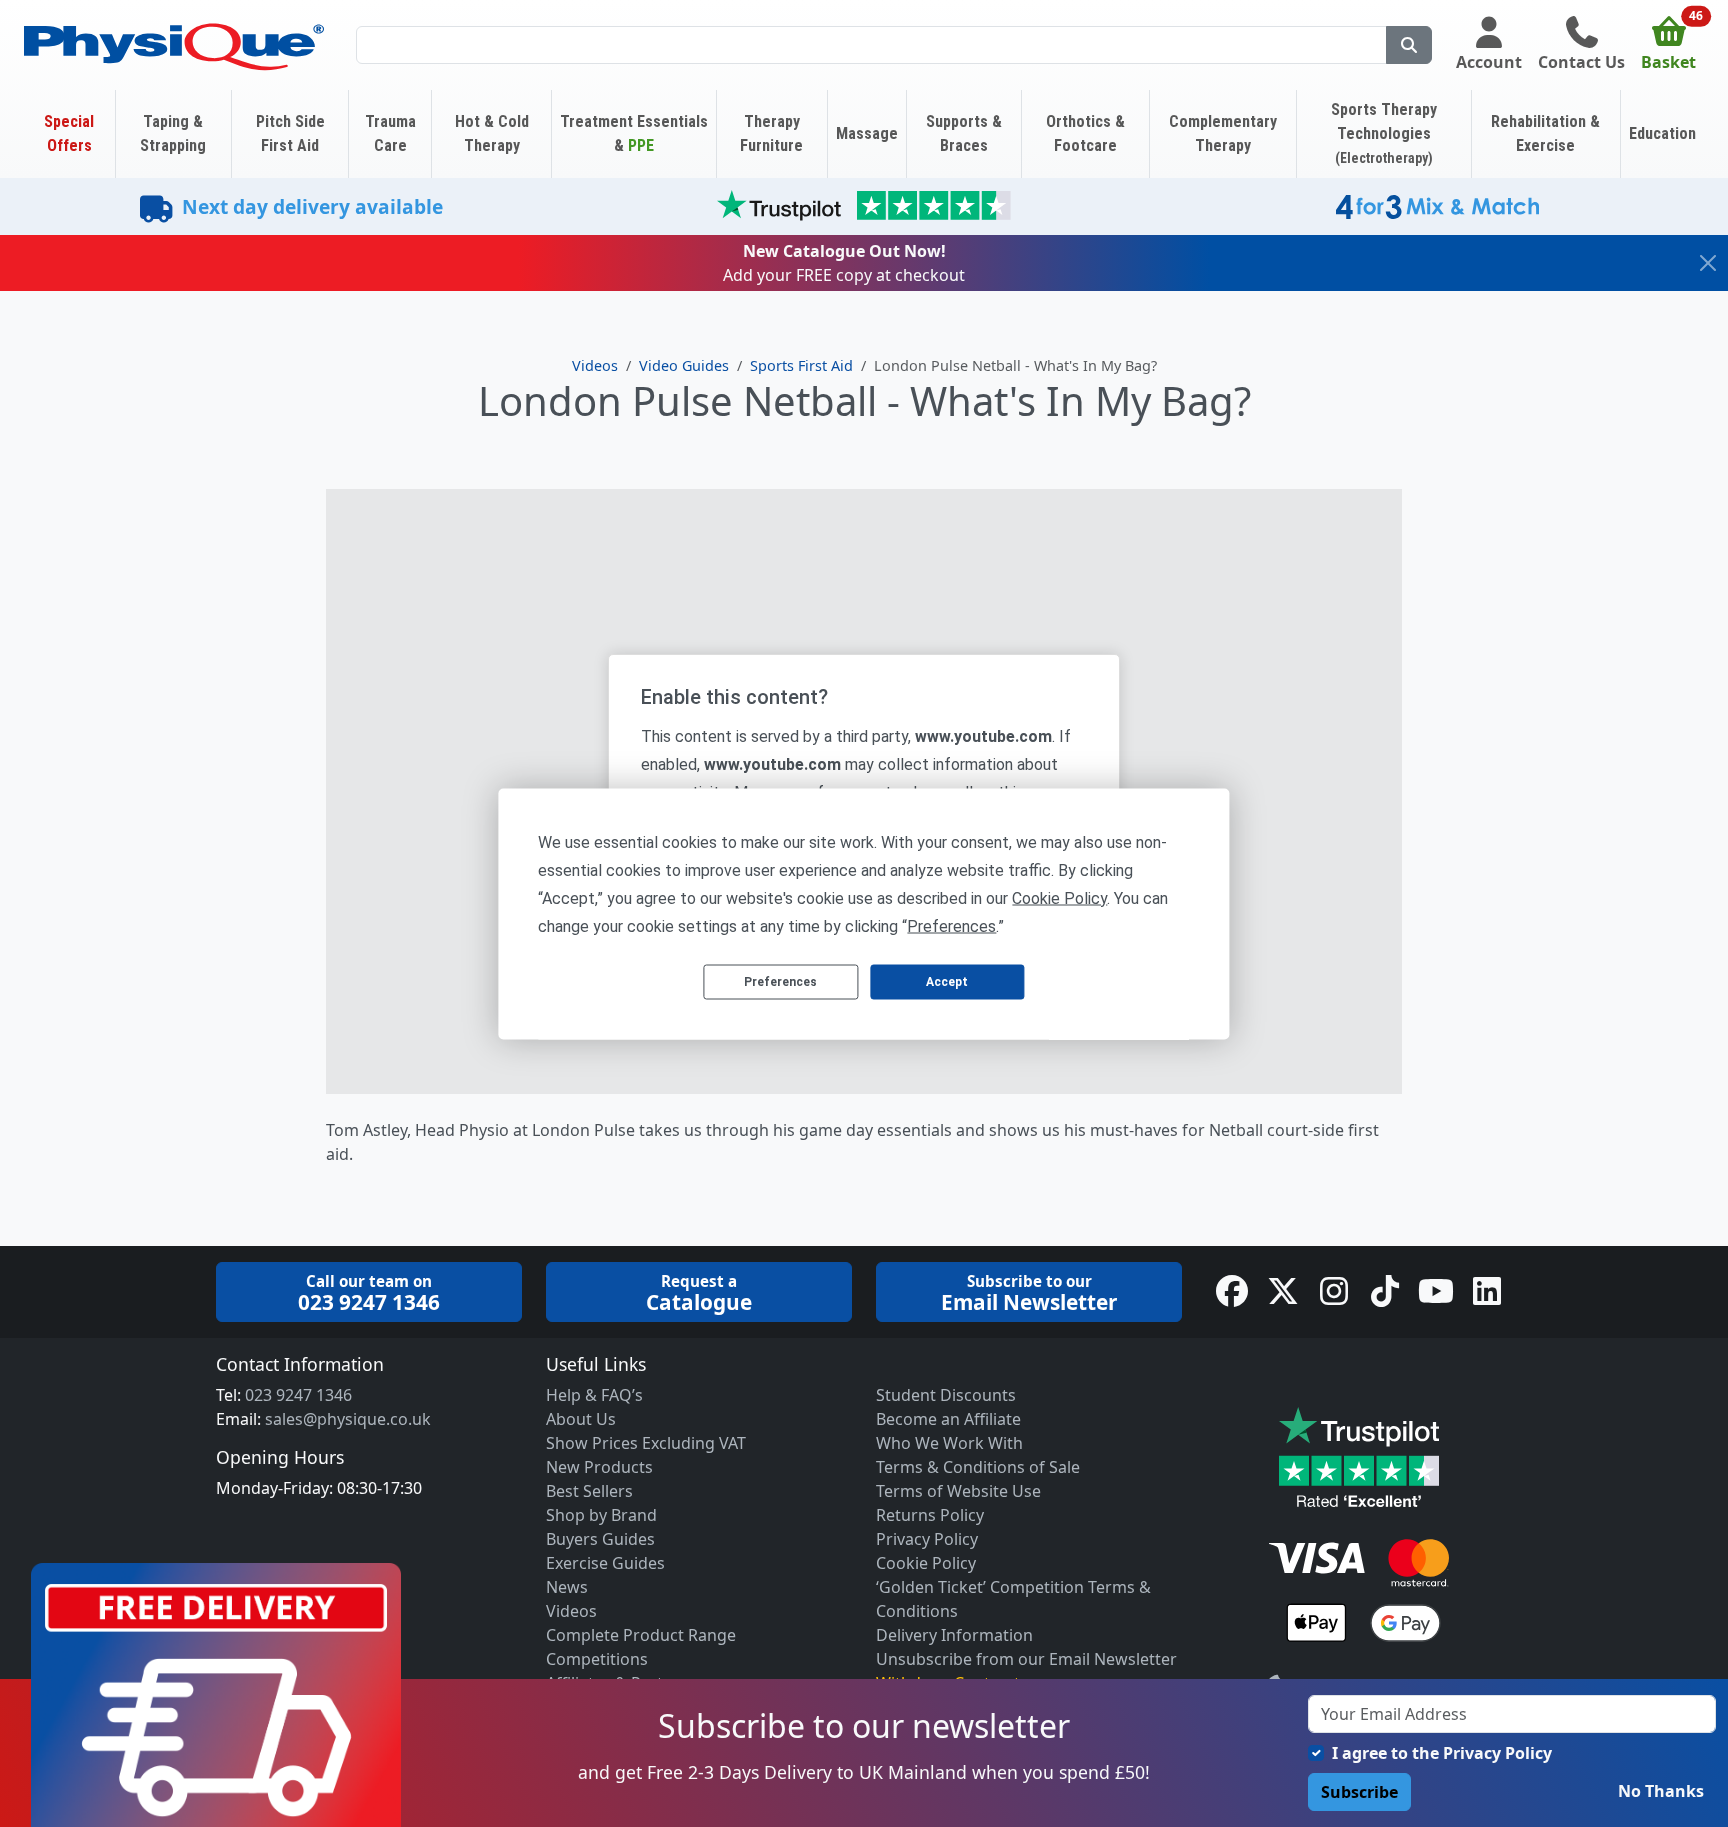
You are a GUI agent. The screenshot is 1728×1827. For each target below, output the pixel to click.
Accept (947, 982)
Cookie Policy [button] (1059, 897)
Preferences (780, 982)
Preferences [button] (951, 925)
